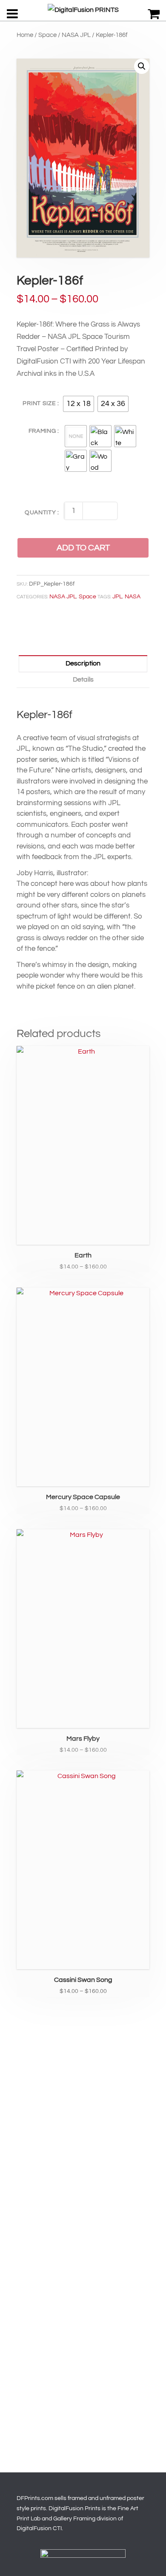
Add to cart (83, 548)
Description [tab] (83, 663)
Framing (42, 431)
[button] (142, 66)
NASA (133, 597)
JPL (117, 597)
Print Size (39, 403)
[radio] (79, 404)
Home (25, 35)
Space (47, 35)
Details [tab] (83, 679)
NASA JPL (76, 35)
